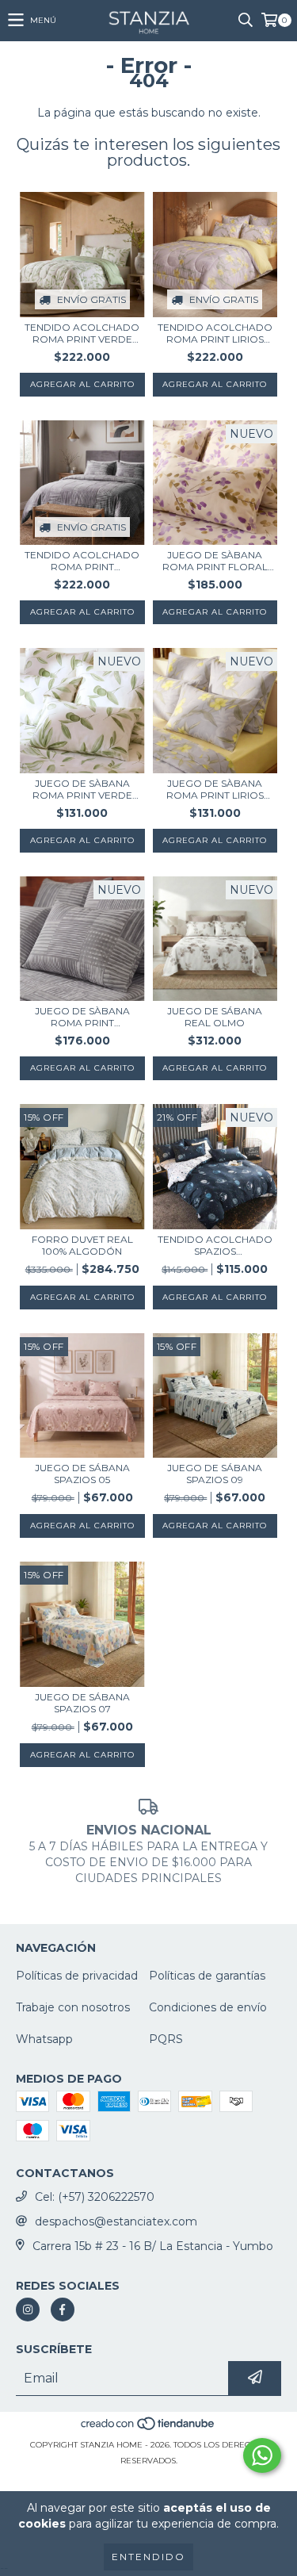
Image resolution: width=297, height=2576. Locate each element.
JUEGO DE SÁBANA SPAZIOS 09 (215, 1474)
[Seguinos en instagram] (28, 2310)
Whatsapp (44, 2039)
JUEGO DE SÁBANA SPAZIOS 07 (82, 1703)
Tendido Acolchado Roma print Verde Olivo (82, 333)
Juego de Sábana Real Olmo (215, 1017)
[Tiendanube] (148, 2429)
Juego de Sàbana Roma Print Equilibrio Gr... (82, 1017)
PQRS (166, 2039)
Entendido (148, 2557)
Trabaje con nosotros (73, 2007)
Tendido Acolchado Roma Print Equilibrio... (82, 561)
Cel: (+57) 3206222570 (95, 2197)
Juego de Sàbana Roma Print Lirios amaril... (215, 789)
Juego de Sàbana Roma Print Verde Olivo (82, 789)
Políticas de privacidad (77, 1976)
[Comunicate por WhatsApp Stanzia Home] (262, 2455)
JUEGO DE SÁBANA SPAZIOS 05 (82, 1474)
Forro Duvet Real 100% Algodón (82, 1245)
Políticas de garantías (207, 1976)
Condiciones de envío (208, 2007)
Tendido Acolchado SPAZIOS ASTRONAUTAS (215, 1245)
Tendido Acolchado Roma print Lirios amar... (215, 333)
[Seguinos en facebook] (63, 2310)
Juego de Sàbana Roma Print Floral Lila (215, 561)
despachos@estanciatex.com (116, 2221)
